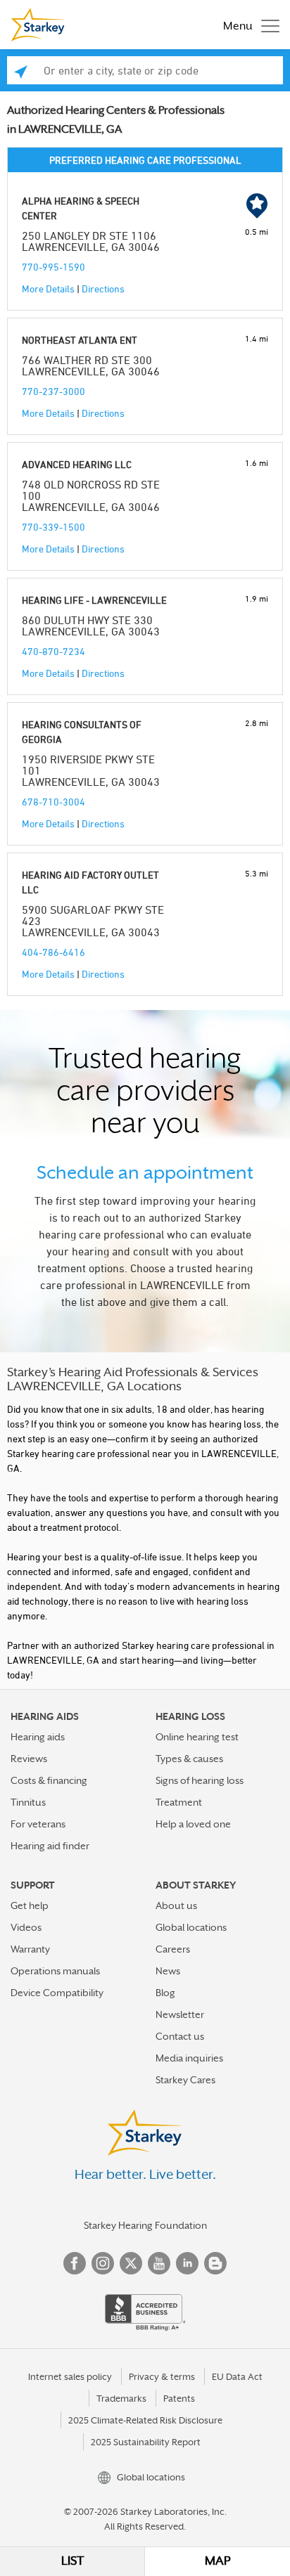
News (168, 1971)
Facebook (75, 2263)
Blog (165, 1993)
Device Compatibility (57, 1993)
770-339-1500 (53, 527)
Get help (30, 1905)
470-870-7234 (53, 651)
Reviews (29, 1759)
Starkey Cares (185, 2080)
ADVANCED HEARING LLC (77, 464)
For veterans (38, 1824)
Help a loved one (193, 1824)
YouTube (159, 2263)
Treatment (179, 1802)
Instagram (103, 2263)
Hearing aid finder (50, 1846)
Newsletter (180, 2014)
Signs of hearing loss (200, 1780)
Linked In (187, 2263)
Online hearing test (197, 1737)
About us (176, 1905)
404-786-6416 (53, 952)
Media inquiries (189, 2058)
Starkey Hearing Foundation (145, 2225)
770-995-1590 (53, 267)
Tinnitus (28, 1802)
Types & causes (189, 1759)
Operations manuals (55, 1971)
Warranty (30, 1949)
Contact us (180, 2036)
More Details (48, 289)
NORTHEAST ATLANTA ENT (80, 340)
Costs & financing (49, 1780)
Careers (173, 1949)
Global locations (191, 1927)
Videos (26, 1927)
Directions (103, 289)
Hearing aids (38, 1737)
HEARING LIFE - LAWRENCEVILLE (94, 600)
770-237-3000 (53, 391)
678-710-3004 (53, 802)
